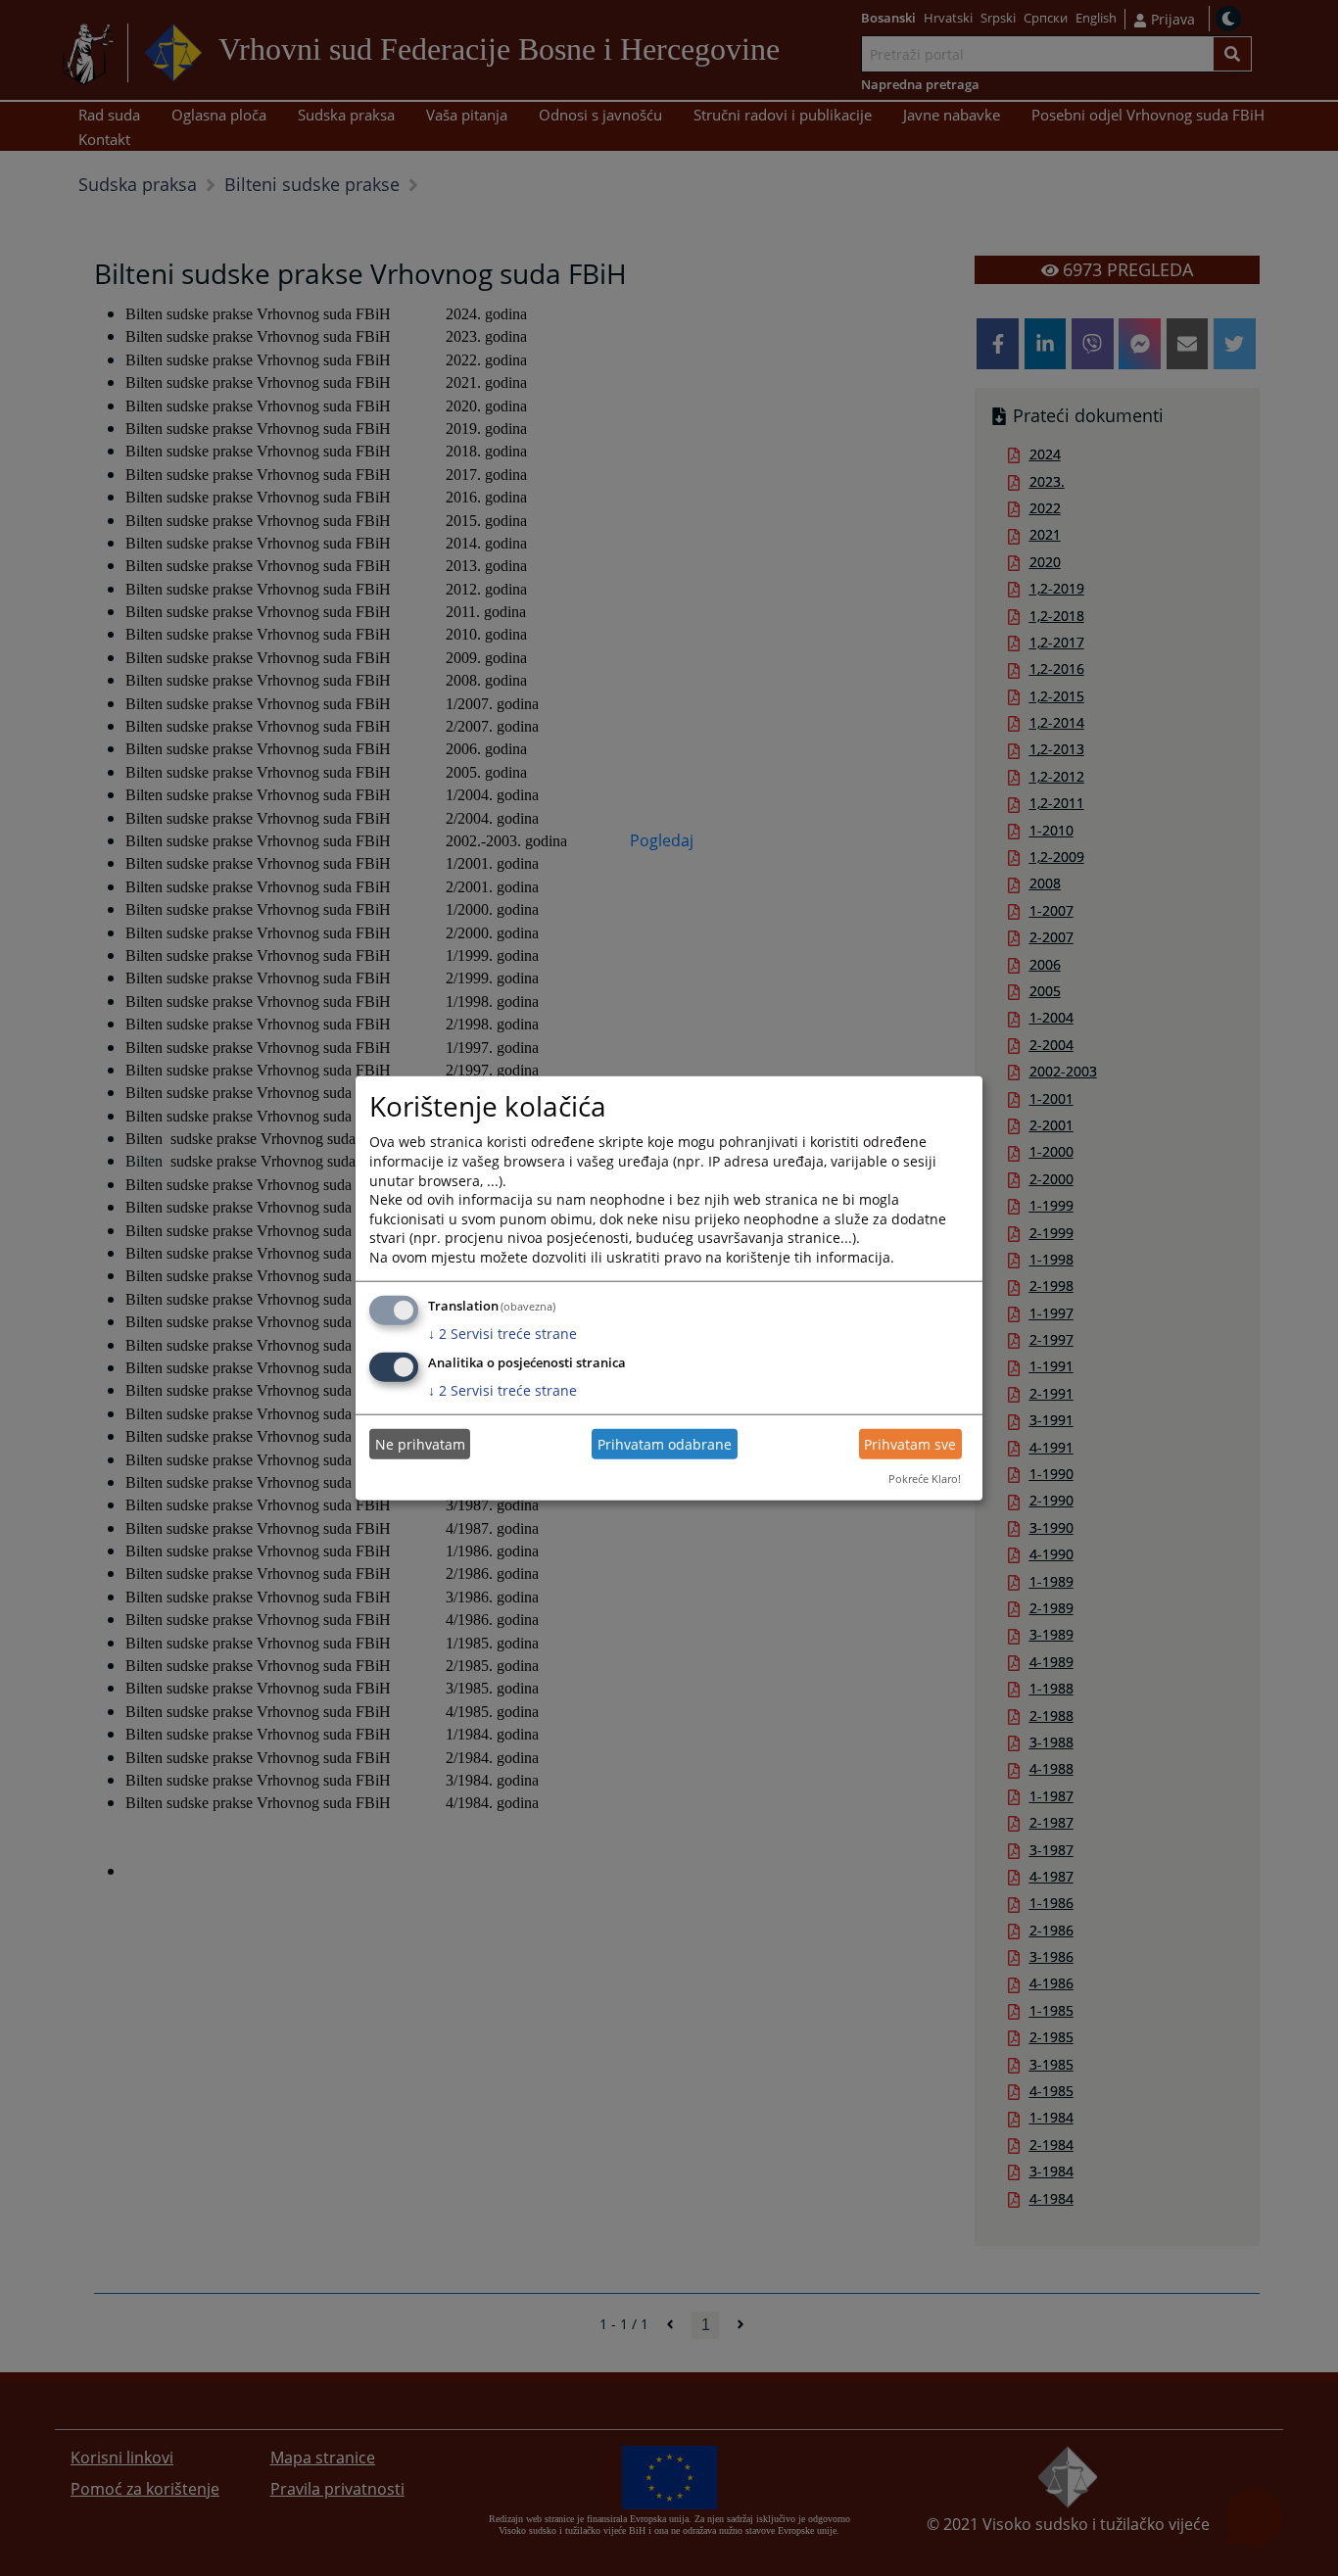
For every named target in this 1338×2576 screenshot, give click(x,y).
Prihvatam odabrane (665, 1444)
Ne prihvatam (420, 1444)
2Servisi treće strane (502, 1333)
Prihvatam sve (910, 1444)
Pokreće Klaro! (925, 1479)
